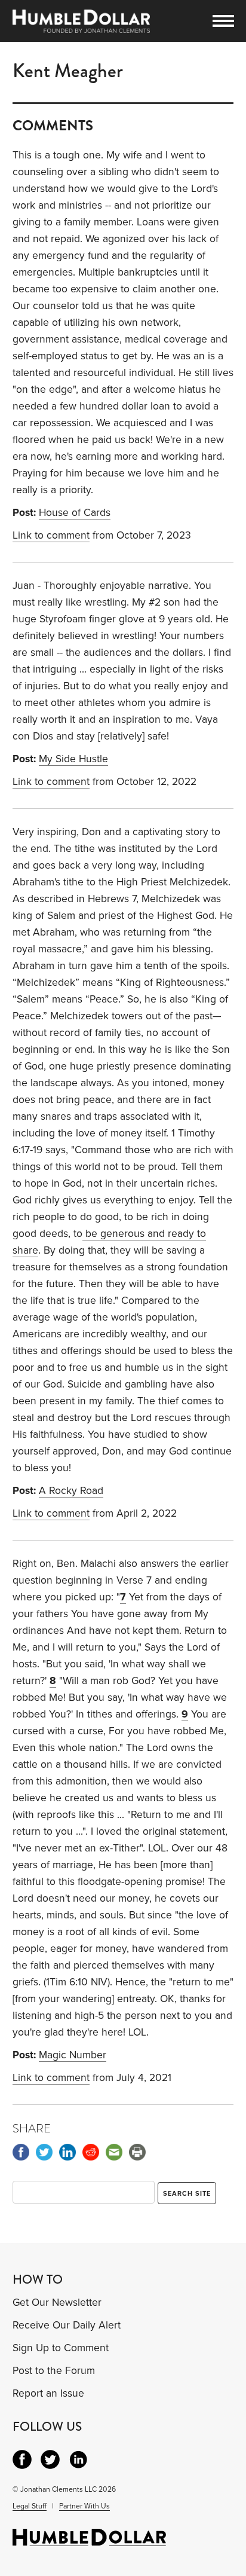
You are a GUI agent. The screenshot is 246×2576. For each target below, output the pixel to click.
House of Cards (75, 513)
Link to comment (51, 535)
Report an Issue (48, 2393)
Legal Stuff (30, 2506)
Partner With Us (84, 2506)
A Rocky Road (71, 1491)
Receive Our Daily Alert (67, 2325)
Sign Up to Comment (61, 2348)
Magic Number (73, 2055)
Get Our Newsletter (57, 2302)
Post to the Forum (54, 2371)
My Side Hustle (73, 759)
